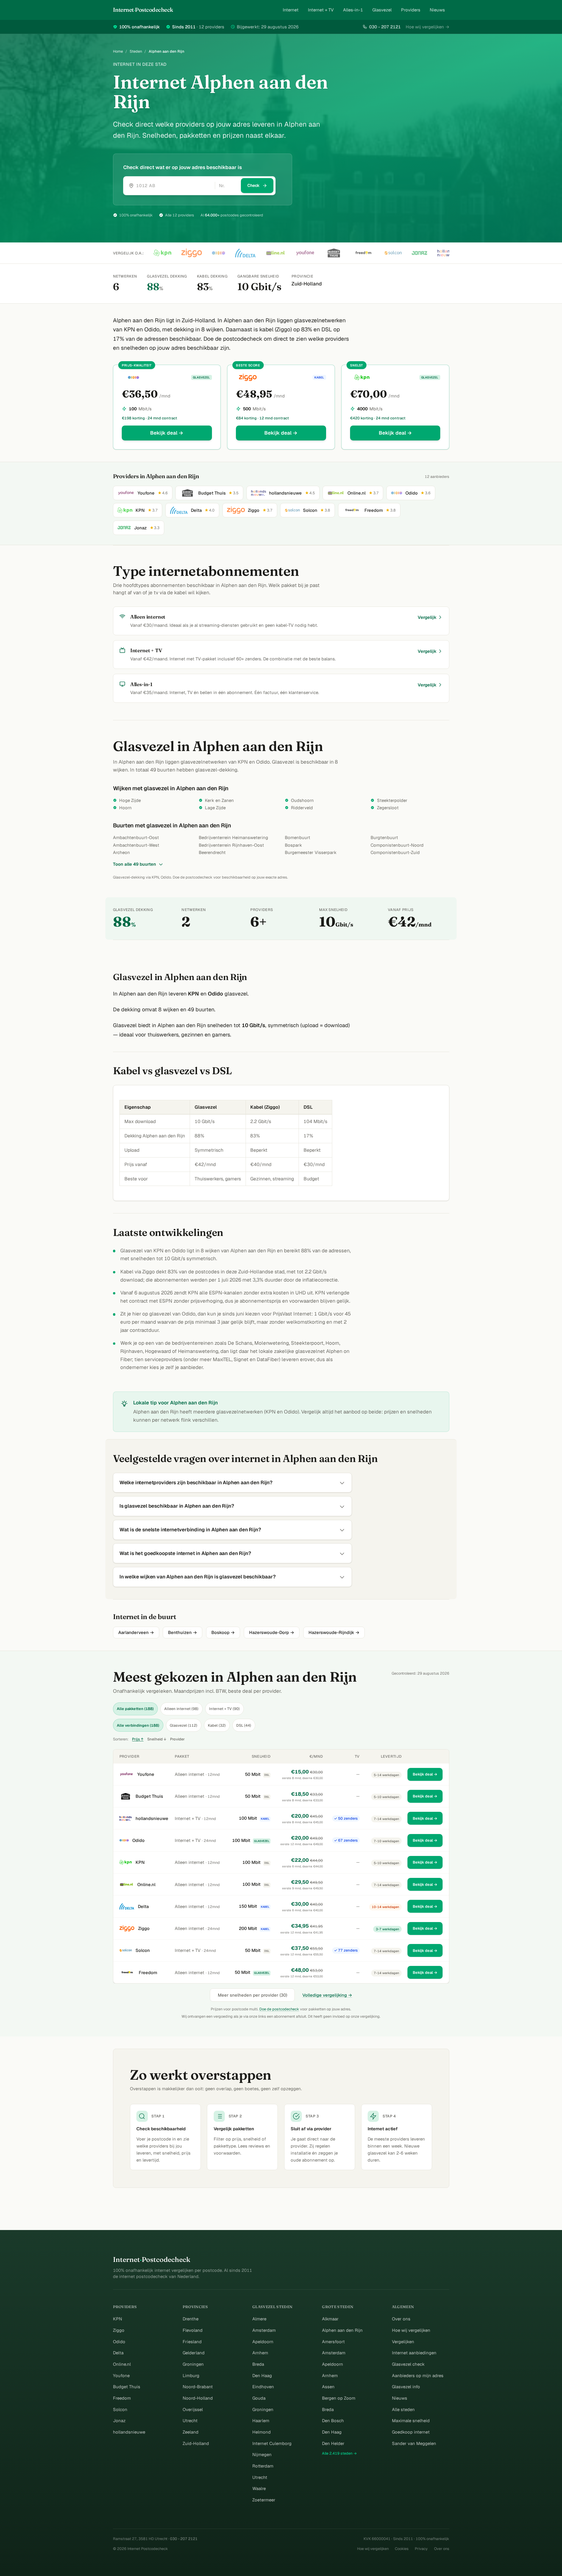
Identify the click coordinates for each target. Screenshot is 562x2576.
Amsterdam (264, 2330)
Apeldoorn (263, 2342)
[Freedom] (363, 253)
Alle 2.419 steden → (339, 2453)
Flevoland (193, 2330)
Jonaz (119, 2421)
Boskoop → (223, 1632)
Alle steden (403, 2409)
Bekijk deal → (167, 433)
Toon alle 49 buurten (134, 864)
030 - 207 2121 (385, 27)
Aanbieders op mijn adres (418, 2376)
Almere (259, 2319)
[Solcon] (393, 253)
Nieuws (437, 10)
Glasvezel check (408, 2364)
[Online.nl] (275, 253)
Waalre (259, 2488)
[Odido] (219, 253)
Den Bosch (333, 2421)
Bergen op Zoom (339, 2398)
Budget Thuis (149, 1796)
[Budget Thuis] (334, 253)
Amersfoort (333, 2342)
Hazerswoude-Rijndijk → (334, 1632)
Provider (177, 1739)
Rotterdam (263, 2466)
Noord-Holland (198, 2398)
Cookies (402, 2549)
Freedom (148, 1973)
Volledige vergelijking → (327, 1995)
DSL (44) (244, 1725)
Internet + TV (321, 10)
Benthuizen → (183, 1632)
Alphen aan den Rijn (342, 2330)
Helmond (262, 2432)
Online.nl (146, 1884)
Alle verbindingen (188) (138, 1725)
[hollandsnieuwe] (446, 253)
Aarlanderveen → (136, 1632)
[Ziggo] (192, 253)
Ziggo (144, 1928)
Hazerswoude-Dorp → (272, 1632)
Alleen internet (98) (181, 1709)
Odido (138, 1840)
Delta (143, 1906)
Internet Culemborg (272, 2443)
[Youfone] (305, 253)
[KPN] (162, 253)
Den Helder (333, 2443)
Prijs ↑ (138, 1739)
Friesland (192, 2342)
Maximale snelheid (411, 2421)
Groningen (193, 2364)
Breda (258, 2364)
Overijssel (193, 2409)
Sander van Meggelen (414, 2443)
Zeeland (191, 2432)
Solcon (143, 1950)
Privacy (421, 2549)
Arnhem (260, 2353)
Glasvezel (382, 10)
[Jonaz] (419, 253)
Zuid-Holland (196, 2443)
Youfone (146, 1774)
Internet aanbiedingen (414, 2353)
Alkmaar (330, 2319)
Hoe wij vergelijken (411, 2330)
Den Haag (262, 2376)
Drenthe (191, 2319)
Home (118, 51)
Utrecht (190, 2421)
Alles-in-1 (353, 10)
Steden (136, 51)
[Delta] (245, 253)
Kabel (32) (217, 1725)
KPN (140, 1862)
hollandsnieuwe (152, 1818)
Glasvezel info (406, 2387)
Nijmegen (262, 2454)
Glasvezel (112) (184, 1725)
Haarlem (261, 2421)
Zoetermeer (264, 2500)
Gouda (259, 2398)
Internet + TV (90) (224, 1709)
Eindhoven (263, 2387)
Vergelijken (403, 2342)
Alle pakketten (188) (135, 1709)
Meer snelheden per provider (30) (252, 1995)
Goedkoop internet (411, 2432)
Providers (411, 10)
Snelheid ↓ (157, 1739)
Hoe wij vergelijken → (428, 27)
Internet (291, 10)
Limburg (191, 2376)
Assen (328, 2387)
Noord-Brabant (198, 2387)
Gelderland (194, 2353)
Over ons (401, 2319)
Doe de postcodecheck (279, 2009)
